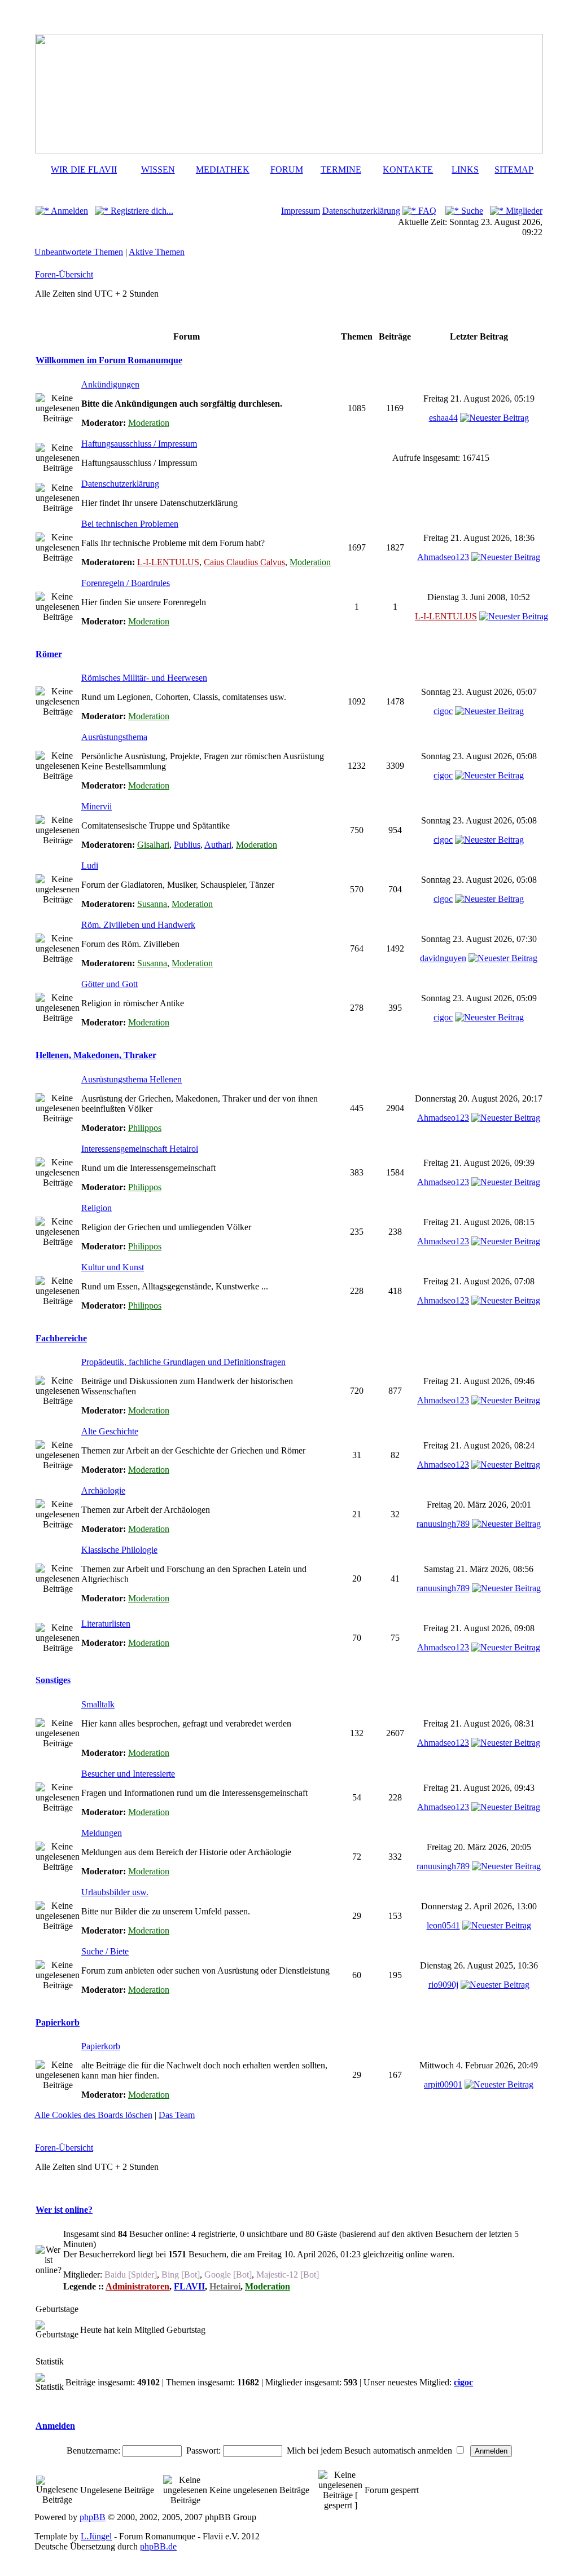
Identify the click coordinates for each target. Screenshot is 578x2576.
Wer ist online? (64, 2210)
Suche (471, 211)
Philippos (145, 1128)
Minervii (97, 806)
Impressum (301, 211)
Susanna (152, 904)
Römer (49, 654)
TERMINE (341, 169)
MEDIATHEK (223, 169)
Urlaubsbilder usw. (115, 1892)
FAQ (426, 211)
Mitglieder (523, 211)
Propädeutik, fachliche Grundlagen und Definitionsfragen (183, 1362)
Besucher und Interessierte (128, 1774)
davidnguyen (443, 958)
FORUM (287, 169)
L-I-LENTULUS (168, 562)
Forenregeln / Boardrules (126, 583)
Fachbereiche (61, 1338)
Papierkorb (58, 2022)
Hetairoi (225, 2286)
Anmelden (69, 211)
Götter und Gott (110, 984)
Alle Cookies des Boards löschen (93, 2115)
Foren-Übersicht (64, 274)
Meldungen (102, 1833)
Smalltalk (98, 1704)
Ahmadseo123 (443, 557)
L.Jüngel (96, 2536)
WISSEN (158, 169)
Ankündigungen (110, 384)
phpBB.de (158, 2546)
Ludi (90, 866)
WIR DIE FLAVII (84, 169)
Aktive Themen (157, 252)
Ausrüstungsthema (114, 737)
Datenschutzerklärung (361, 211)
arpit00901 (443, 2084)
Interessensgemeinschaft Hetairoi (140, 1149)
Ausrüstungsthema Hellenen (132, 1079)
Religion (97, 1208)
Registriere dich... (141, 211)
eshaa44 (443, 418)
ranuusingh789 (443, 1524)
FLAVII (189, 2286)
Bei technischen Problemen (130, 524)
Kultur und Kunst (113, 1267)
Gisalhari (153, 845)
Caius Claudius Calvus (244, 562)
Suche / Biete (105, 1951)
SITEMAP (514, 169)
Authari (218, 845)
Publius (187, 845)
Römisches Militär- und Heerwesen (144, 678)
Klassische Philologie (119, 1550)
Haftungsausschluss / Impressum (139, 444)
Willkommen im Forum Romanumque (109, 360)
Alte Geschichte (110, 1431)
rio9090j (443, 1985)
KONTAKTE (408, 169)
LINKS (465, 169)
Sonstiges (53, 1680)
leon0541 (443, 1925)
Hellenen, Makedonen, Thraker (96, 1055)
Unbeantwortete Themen (79, 252)
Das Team (177, 2115)
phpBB (93, 2517)
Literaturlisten (106, 1624)
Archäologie (103, 1490)
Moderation (149, 423)
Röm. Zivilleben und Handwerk (138, 925)
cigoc (443, 711)
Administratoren (137, 2286)
